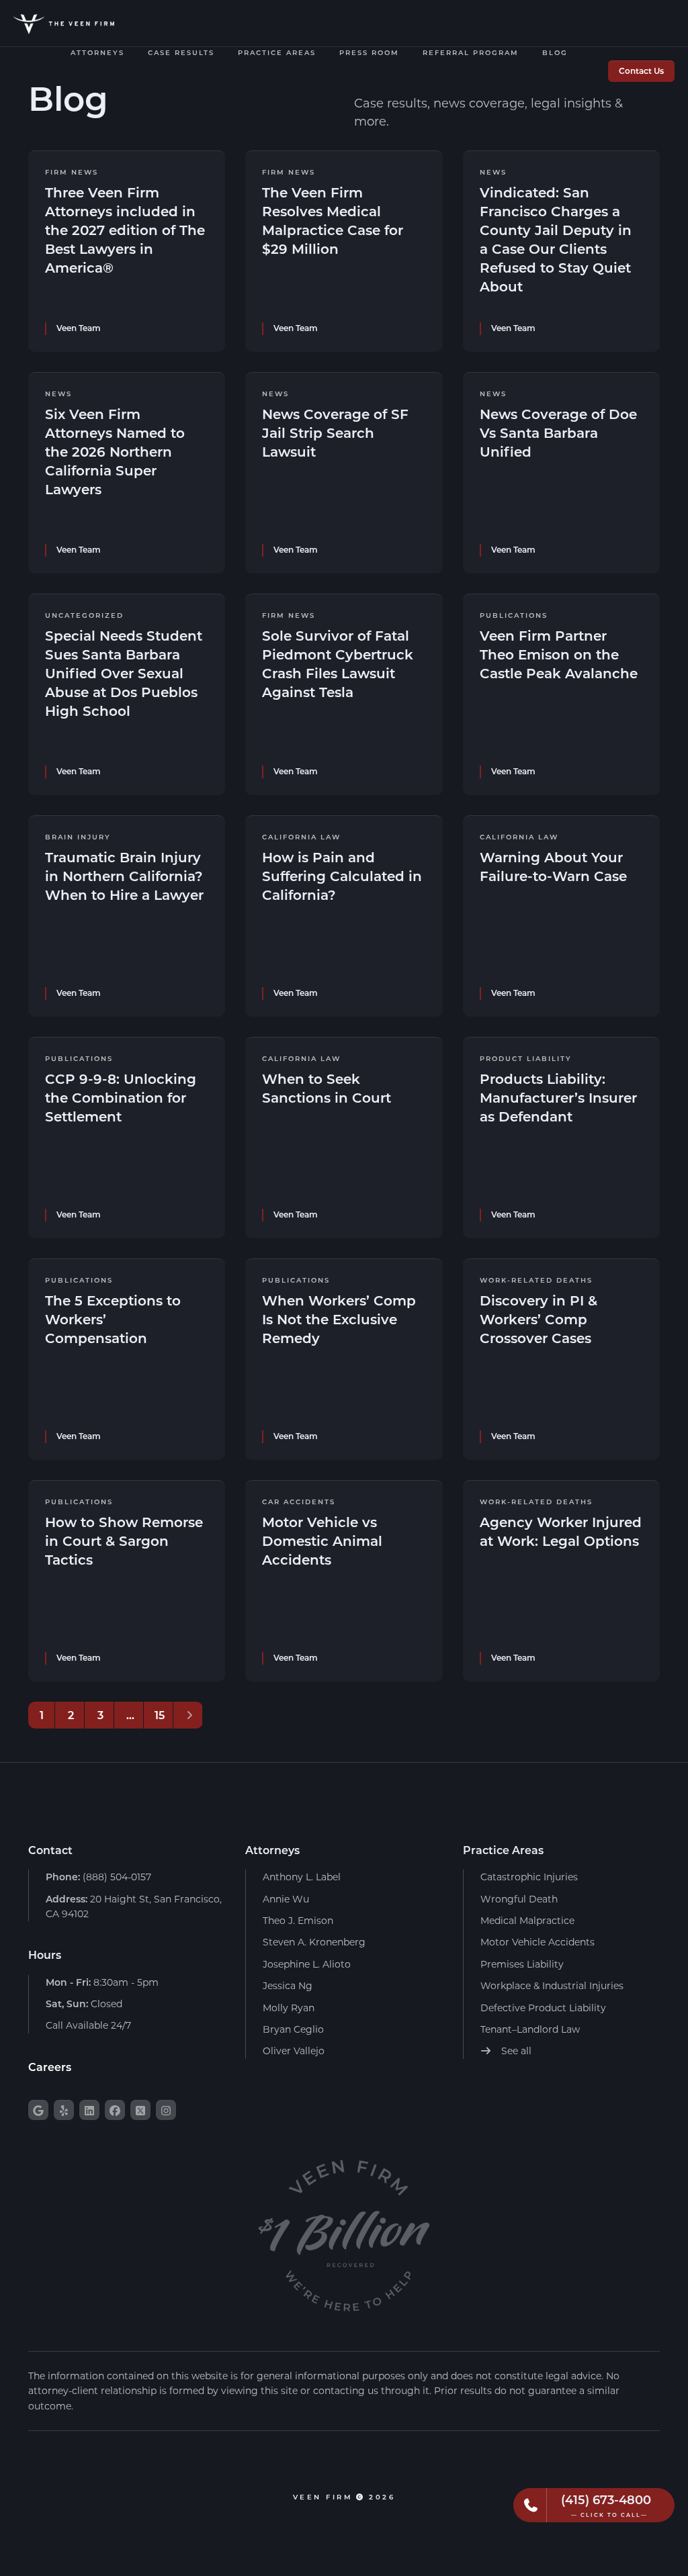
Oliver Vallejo (294, 2051)
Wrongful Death (519, 1899)
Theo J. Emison (298, 1920)
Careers (50, 2067)
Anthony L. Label (302, 1877)
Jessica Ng (288, 1985)
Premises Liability (522, 1964)
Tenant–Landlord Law (530, 2029)
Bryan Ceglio (293, 2029)
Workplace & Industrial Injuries (552, 1985)
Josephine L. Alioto (307, 1964)
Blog (555, 53)
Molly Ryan (289, 2008)
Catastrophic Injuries (529, 1877)
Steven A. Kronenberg (314, 1942)
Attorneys (97, 53)
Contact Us (641, 71)
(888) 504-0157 (98, 1877)
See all (515, 2051)
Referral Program (471, 53)
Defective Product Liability (543, 2008)
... (130, 1715)
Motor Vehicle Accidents (537, 1942)
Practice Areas (277, 53)
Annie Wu (286, 1899)
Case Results (181, 53)
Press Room (369, 53)
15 (160, 1715)
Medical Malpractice (527, 1920)
